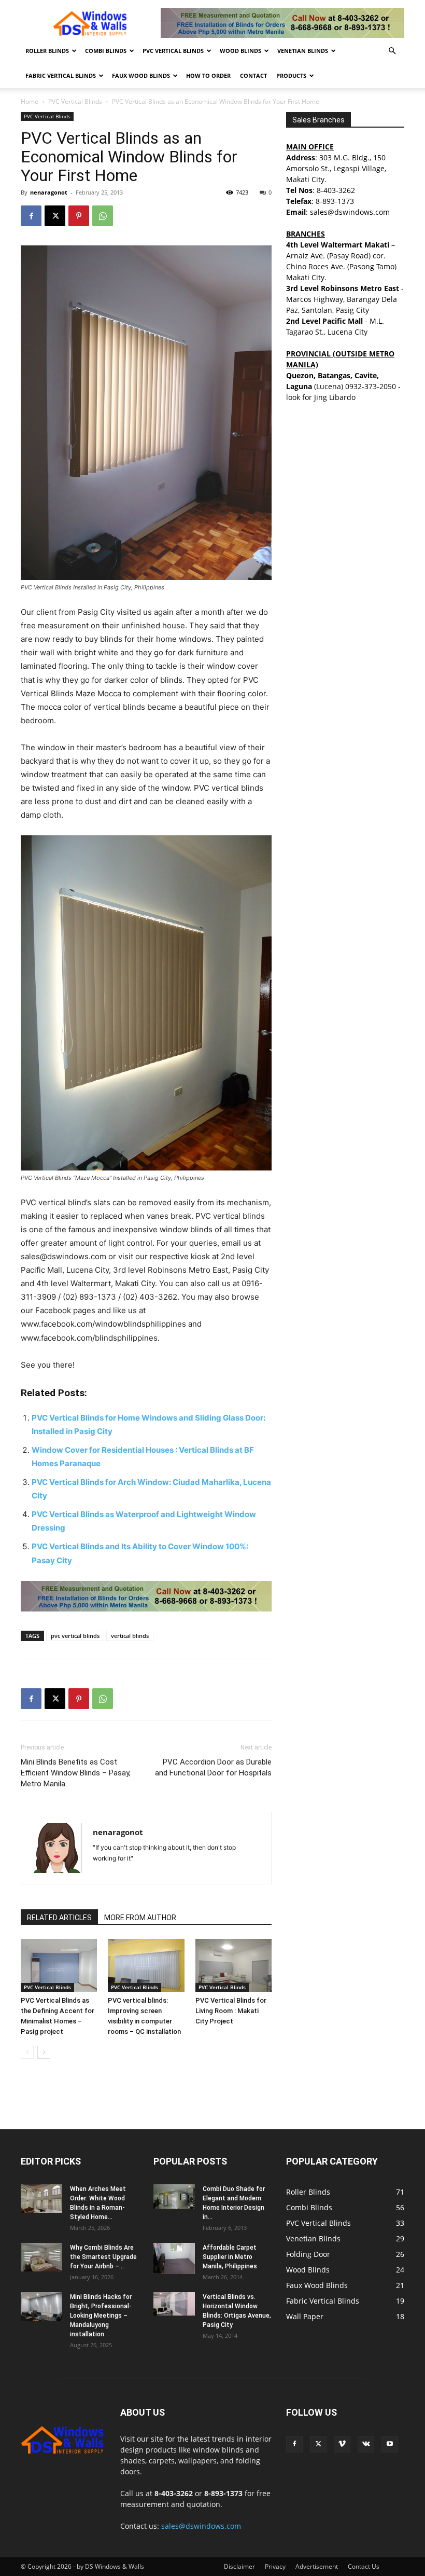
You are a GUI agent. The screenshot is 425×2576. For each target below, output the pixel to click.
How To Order (208, 75)
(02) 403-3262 (150, 1297)
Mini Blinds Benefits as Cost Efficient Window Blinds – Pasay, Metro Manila (76, 1773)
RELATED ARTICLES (59, 1918)
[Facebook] (31, 216)
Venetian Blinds (303, 51)
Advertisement (317, 2566)
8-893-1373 (335, 201)
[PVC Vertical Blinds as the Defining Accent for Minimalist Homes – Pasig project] (59, 1965)
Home (30, 101)
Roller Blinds (47, 51)
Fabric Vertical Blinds (61, 75)
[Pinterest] (79, 216)
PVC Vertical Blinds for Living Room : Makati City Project (231, 2011)
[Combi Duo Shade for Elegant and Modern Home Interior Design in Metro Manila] (174, 2196)
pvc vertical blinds (75, 1636)
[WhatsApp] (103, 216)
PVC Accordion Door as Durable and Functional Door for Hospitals (213, 1767)
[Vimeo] (342, 2444)
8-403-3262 (336, 190)
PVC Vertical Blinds (173, 51)
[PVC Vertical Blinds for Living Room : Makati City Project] (233, 1965)
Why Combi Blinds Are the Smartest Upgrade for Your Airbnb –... (103, 2257)
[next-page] (44, 2052)
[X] (55, 216)
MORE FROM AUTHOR (140, 1918)
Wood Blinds (240, 51)
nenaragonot (49, 192)
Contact (253, 75)
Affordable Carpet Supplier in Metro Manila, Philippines (230, 2257)
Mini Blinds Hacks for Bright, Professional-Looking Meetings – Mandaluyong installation (101, 2316)
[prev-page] (27, 2052)
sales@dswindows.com (201, 2526)
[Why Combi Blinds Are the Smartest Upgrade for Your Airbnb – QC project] (41, 2257)
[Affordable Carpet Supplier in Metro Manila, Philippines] (174, 2258)
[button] (392, 51)
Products (291, 75)
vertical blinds (130, 1636)
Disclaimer (239, 2566)
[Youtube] (390, 2444)
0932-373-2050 (371, 386)
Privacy (275, 2566)
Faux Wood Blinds (141, 75)
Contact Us (364, 2566)
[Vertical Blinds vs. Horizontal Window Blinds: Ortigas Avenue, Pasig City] (174, 2304)
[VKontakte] (366, 2444)
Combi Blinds (106, 51)
